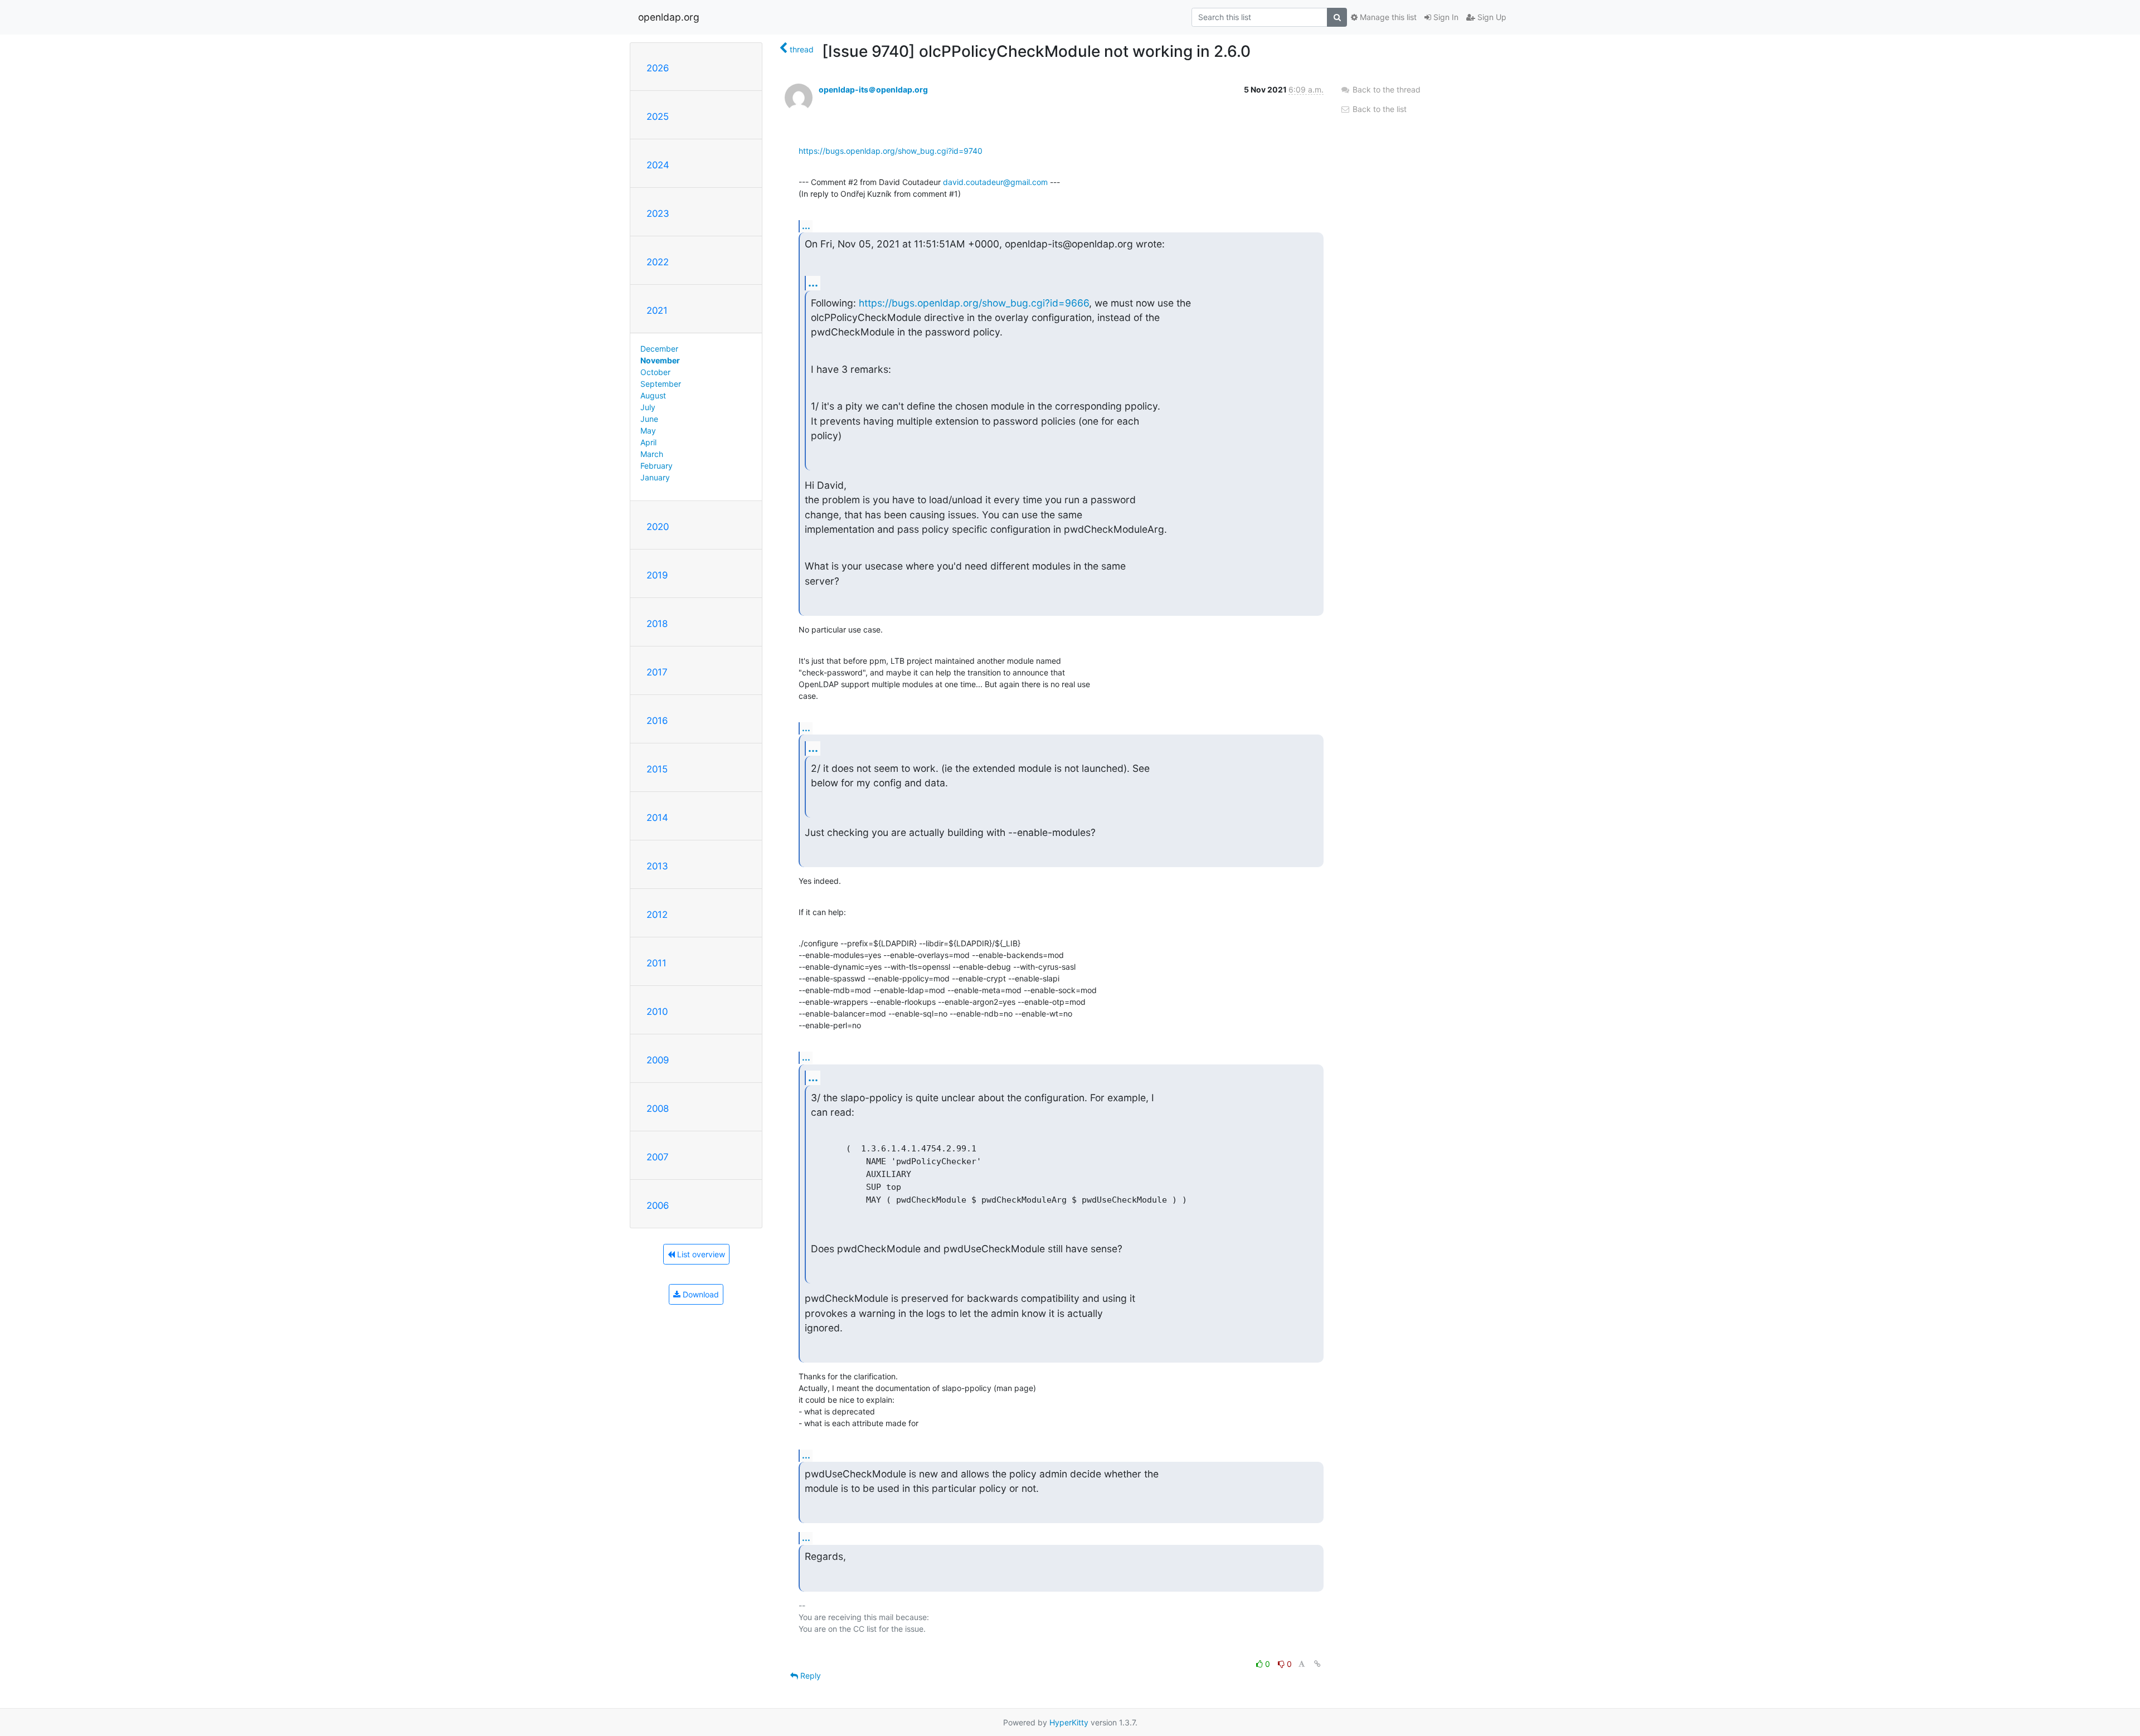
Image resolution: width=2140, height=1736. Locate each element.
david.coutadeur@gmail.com (995, 182)
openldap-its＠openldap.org (873, 89)
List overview (700, 1254)
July (648, 407)
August (653, 395)
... (806, 226)
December (659, 349)
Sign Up (1491, 17)
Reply (809, 1676)
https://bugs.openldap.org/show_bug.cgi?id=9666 (974, 303)
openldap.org (669, 17)
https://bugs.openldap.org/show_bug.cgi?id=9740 (891, 151)
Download (700, 1294)
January (655, 477)
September (661, 384)
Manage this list (1387, 17)
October (655, 372)
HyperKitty (1069, 1722)
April (648, 442)
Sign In (1445, 17)
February (656, 466)
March (652, 454)
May (648, 431)
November (660, 360)
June (649, 419)
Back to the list (1378, 109)
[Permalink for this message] (1317, 1664)
